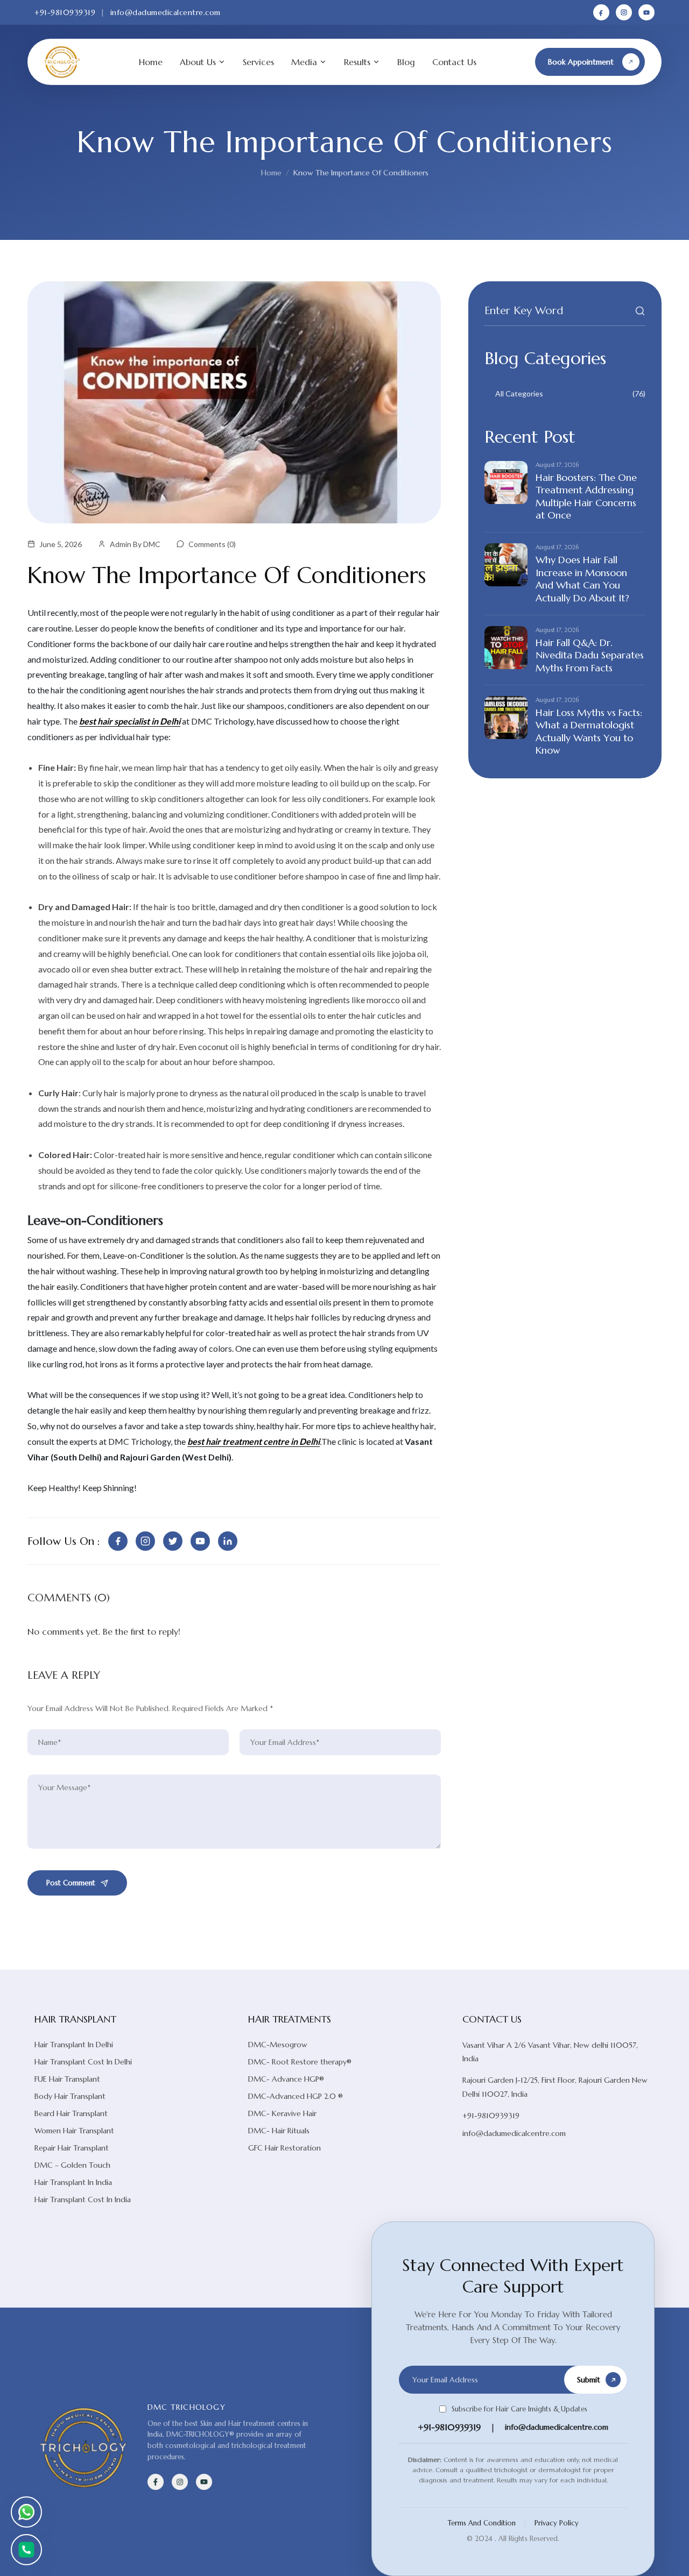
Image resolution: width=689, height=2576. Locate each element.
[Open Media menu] (323, 62)
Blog (406, 62)
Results (357, 62)
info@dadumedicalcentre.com (166, 12)
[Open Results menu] (376, 62)
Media (304, 62)
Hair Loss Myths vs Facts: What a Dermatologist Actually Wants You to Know (589, 731)
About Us (198, 62)
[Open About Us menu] (222, 62)
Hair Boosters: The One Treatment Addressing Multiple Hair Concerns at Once (586, 496)
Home (151, 62)
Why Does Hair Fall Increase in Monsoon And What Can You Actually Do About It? (582, 579)
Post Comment (71, 1883)
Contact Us (454, 62)
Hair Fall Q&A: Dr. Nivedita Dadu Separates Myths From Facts (590, 655)
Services (258, 62)
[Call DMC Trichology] (26, 2550)
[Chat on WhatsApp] (26, 2512)
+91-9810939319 (65, 12)
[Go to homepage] (62, 62)
